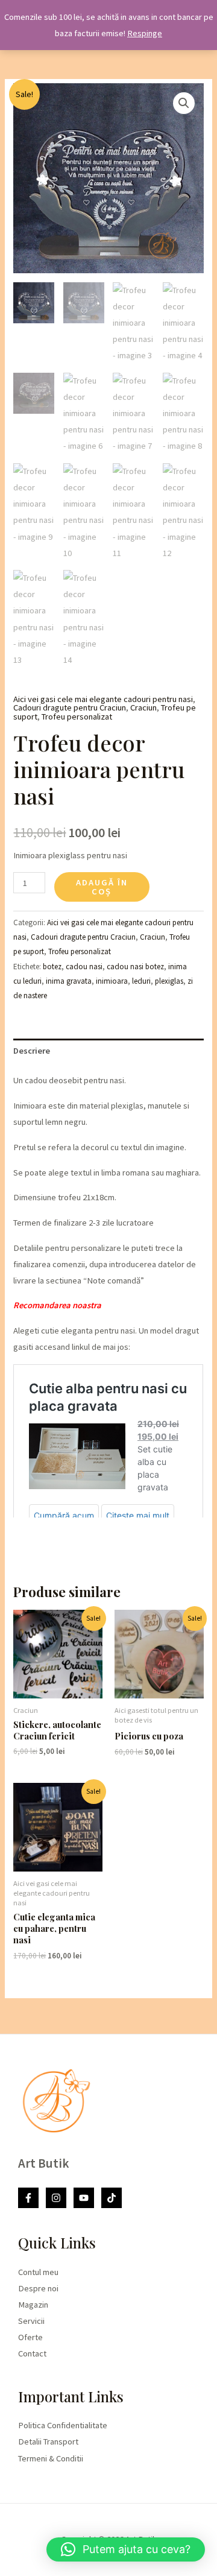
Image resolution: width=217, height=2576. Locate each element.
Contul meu (38, 2272)
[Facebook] (28, 2198)
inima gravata (69, 981)
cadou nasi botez (135, 967)
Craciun (143, 707)
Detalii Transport (48, 2442)
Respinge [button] (145, 33)
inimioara (112, 981)
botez (52, 967)
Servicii (31, 2321)
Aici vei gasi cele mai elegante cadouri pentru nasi (103, 699)
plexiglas (169, 981)
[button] (184, 103)
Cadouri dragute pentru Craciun (70, 707)
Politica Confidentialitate (63, 2425)
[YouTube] (84, 2198)
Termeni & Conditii (51, 2458)
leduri (141, 981)
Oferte (30, 2337)
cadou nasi (84, 967)
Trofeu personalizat (77, 717)
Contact (32, 2353)
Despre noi (38, 2288)
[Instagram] (56, 2198)
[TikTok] (112, 2198)
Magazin (33, 2305)
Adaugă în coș (102, 887)
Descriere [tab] (32, 1051)
